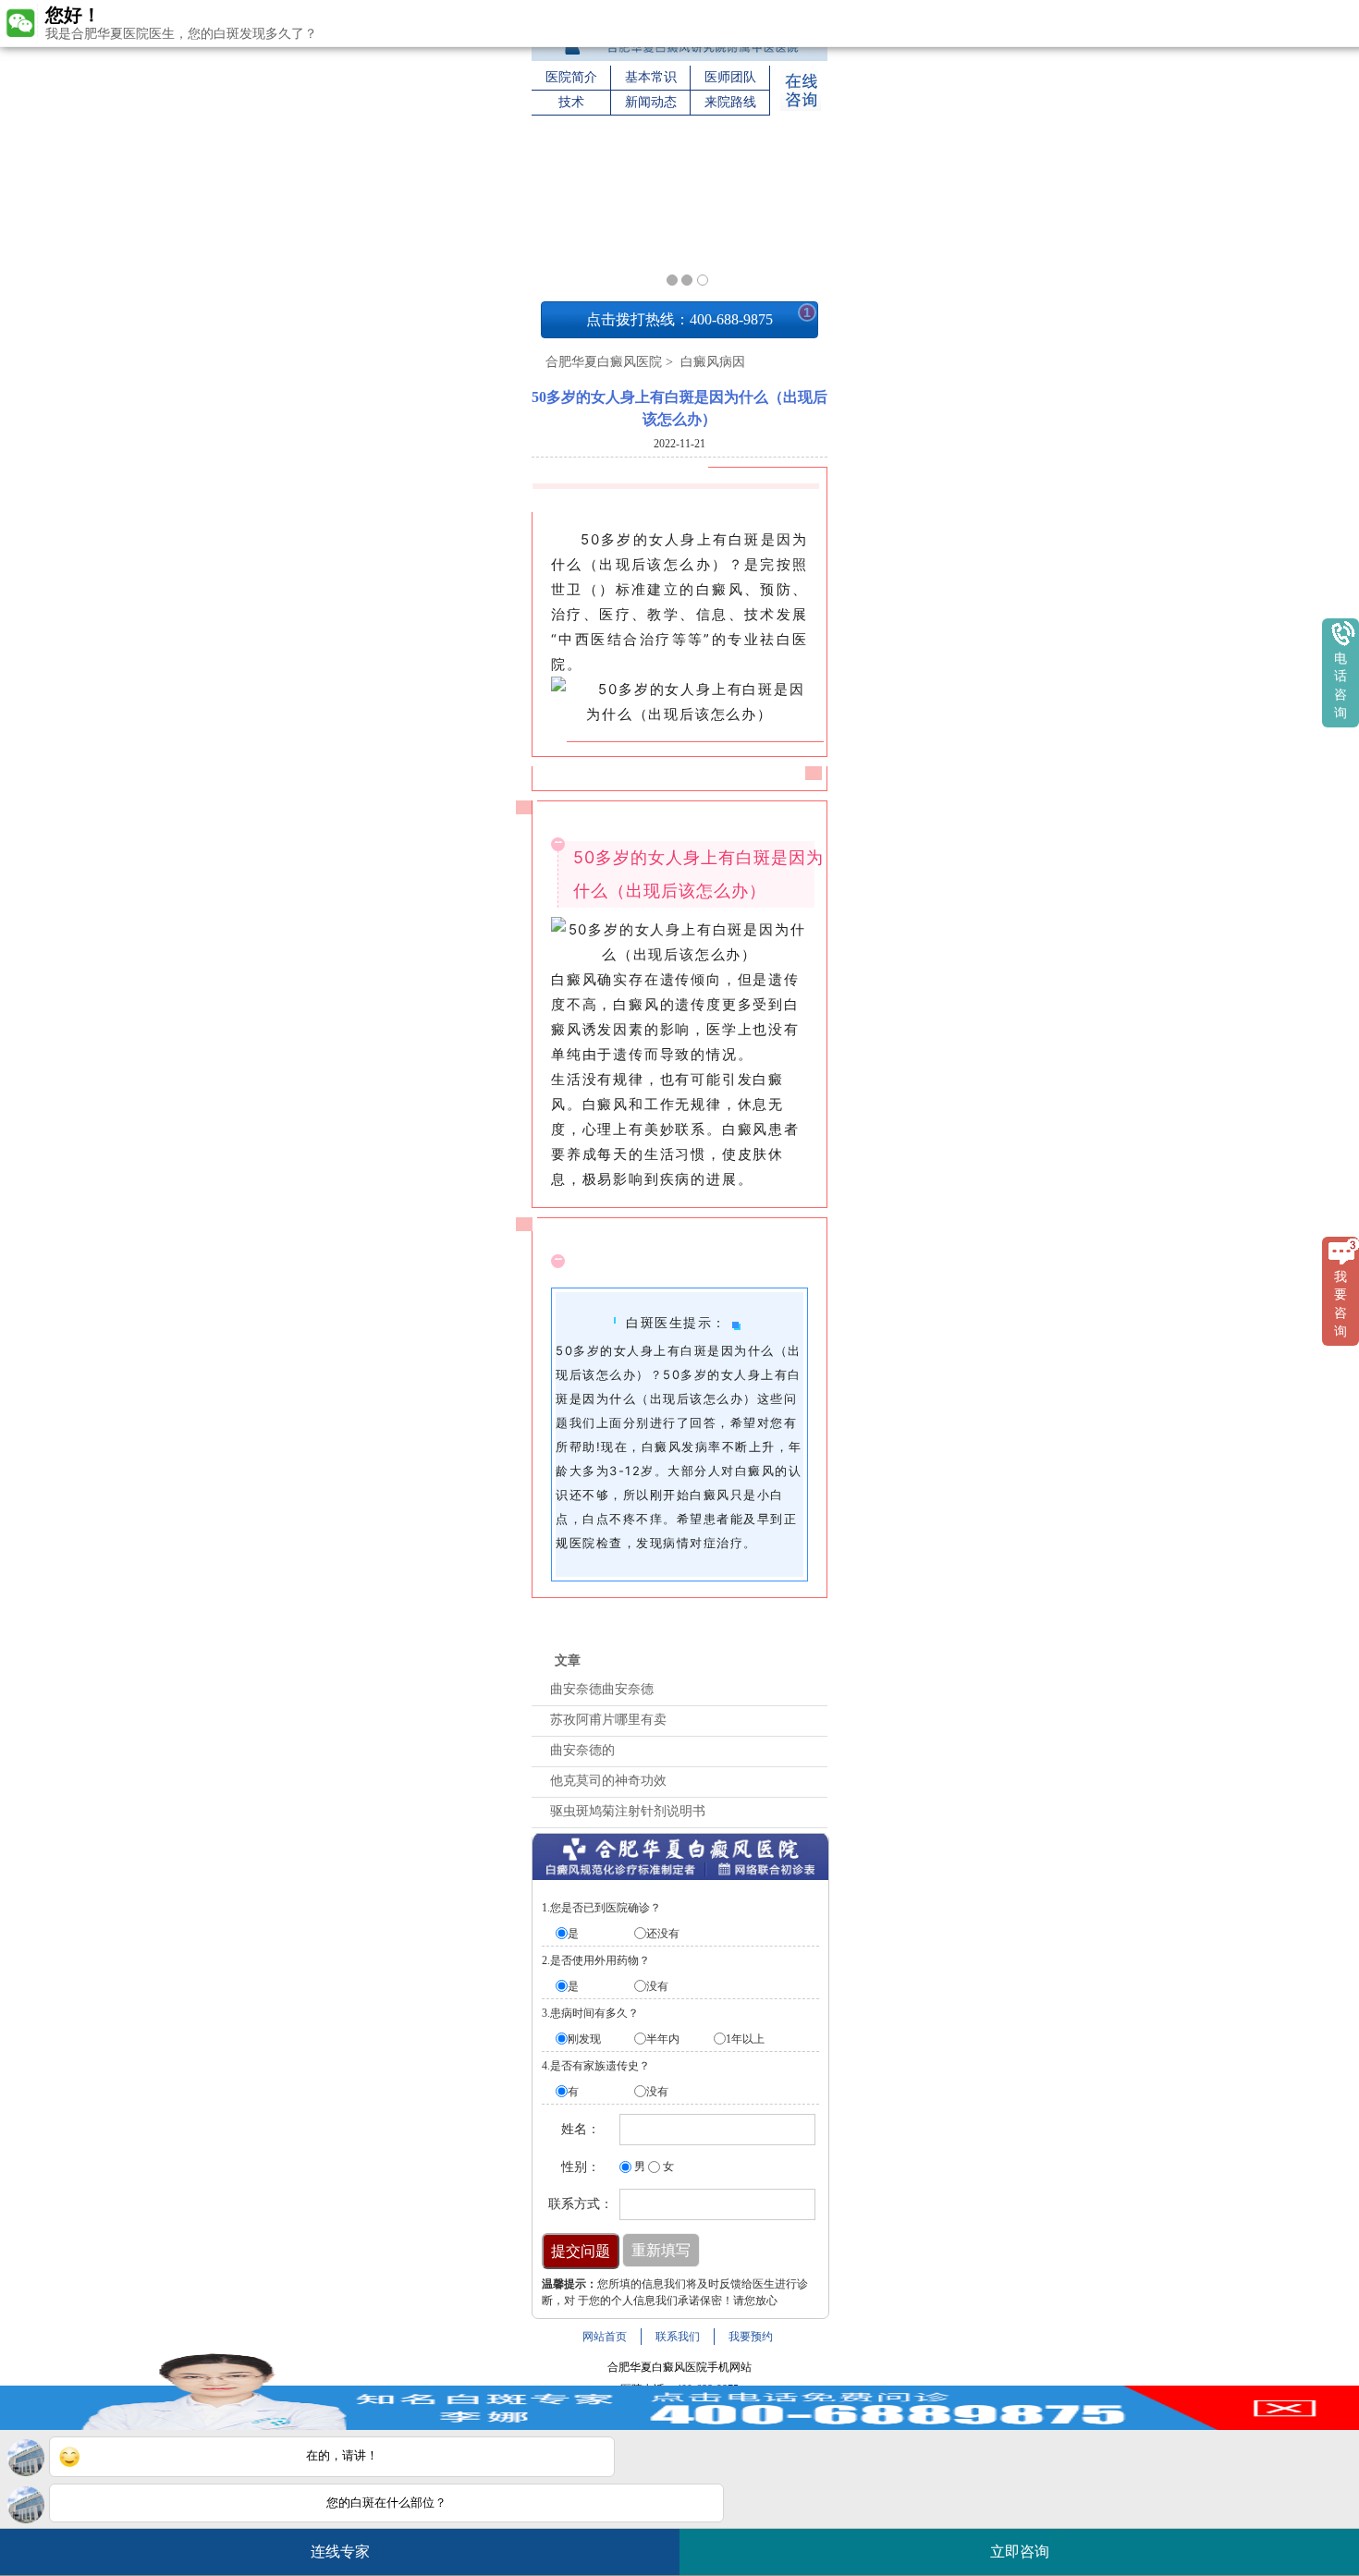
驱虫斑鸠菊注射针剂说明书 (628, 1811)
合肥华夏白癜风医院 (604, 362)
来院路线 (730, 102)
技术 (571, 102)
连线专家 (340, 2552)
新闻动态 (651, 102)
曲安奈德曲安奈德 (602, 1689)
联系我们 (678, 2337)
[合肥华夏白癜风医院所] (679, 57)
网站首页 (605, 2337)
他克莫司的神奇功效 (608, 1781)
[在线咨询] (801, 107)
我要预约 (751, 2337)
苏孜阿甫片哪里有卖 (608, 1720)
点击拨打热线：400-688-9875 (698, 316)
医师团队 (730, 77)
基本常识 (651, 77)
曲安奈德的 (582, 1750)
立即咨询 (1026, 2545)
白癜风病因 (711, 362)
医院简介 (571, 77)
